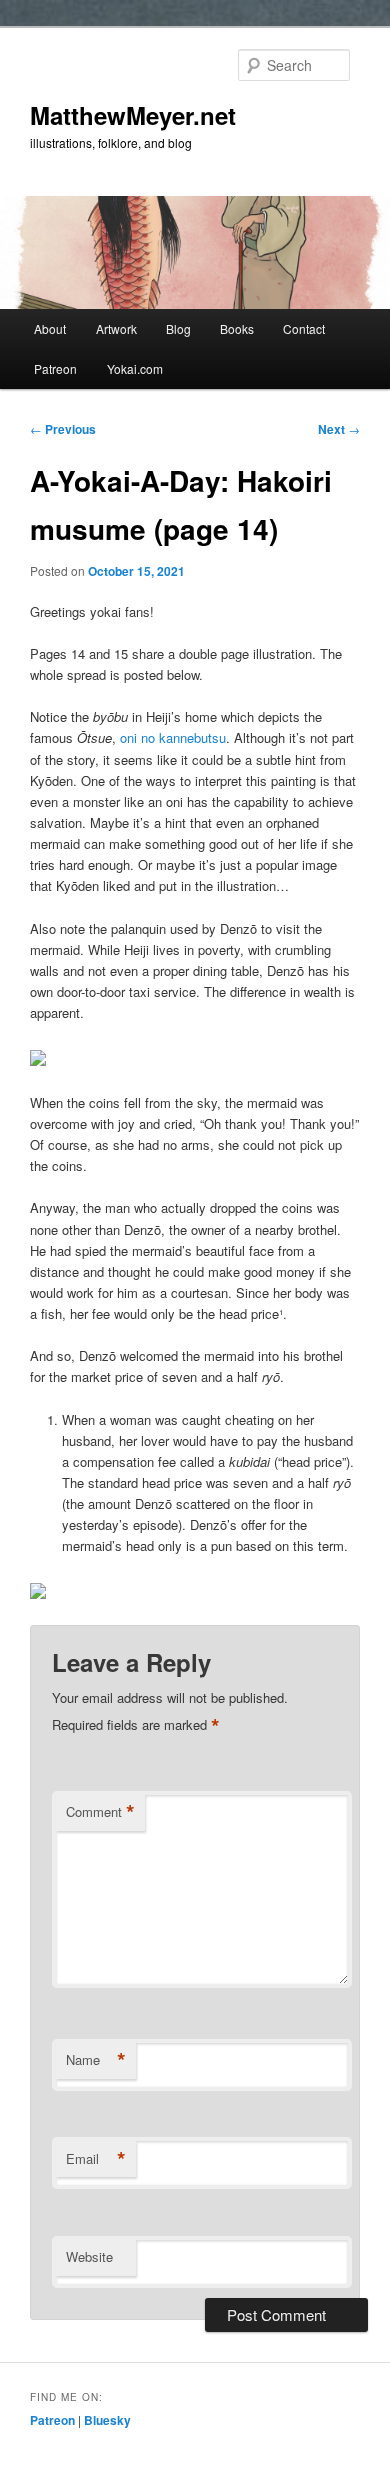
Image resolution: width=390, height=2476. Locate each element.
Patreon (55, 368)
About (50, 328)
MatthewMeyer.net (133, 115)
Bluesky (107, 2420)
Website (89, 2256)
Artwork (116, 328)
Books (237, 328)
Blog (178, 328)
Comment (100, 1812)
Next (339, 429)
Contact (304, 328)
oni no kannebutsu (173, 737)
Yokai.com (135, 368)
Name (96, 2060)
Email (96, 2159)
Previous (63, 429)
